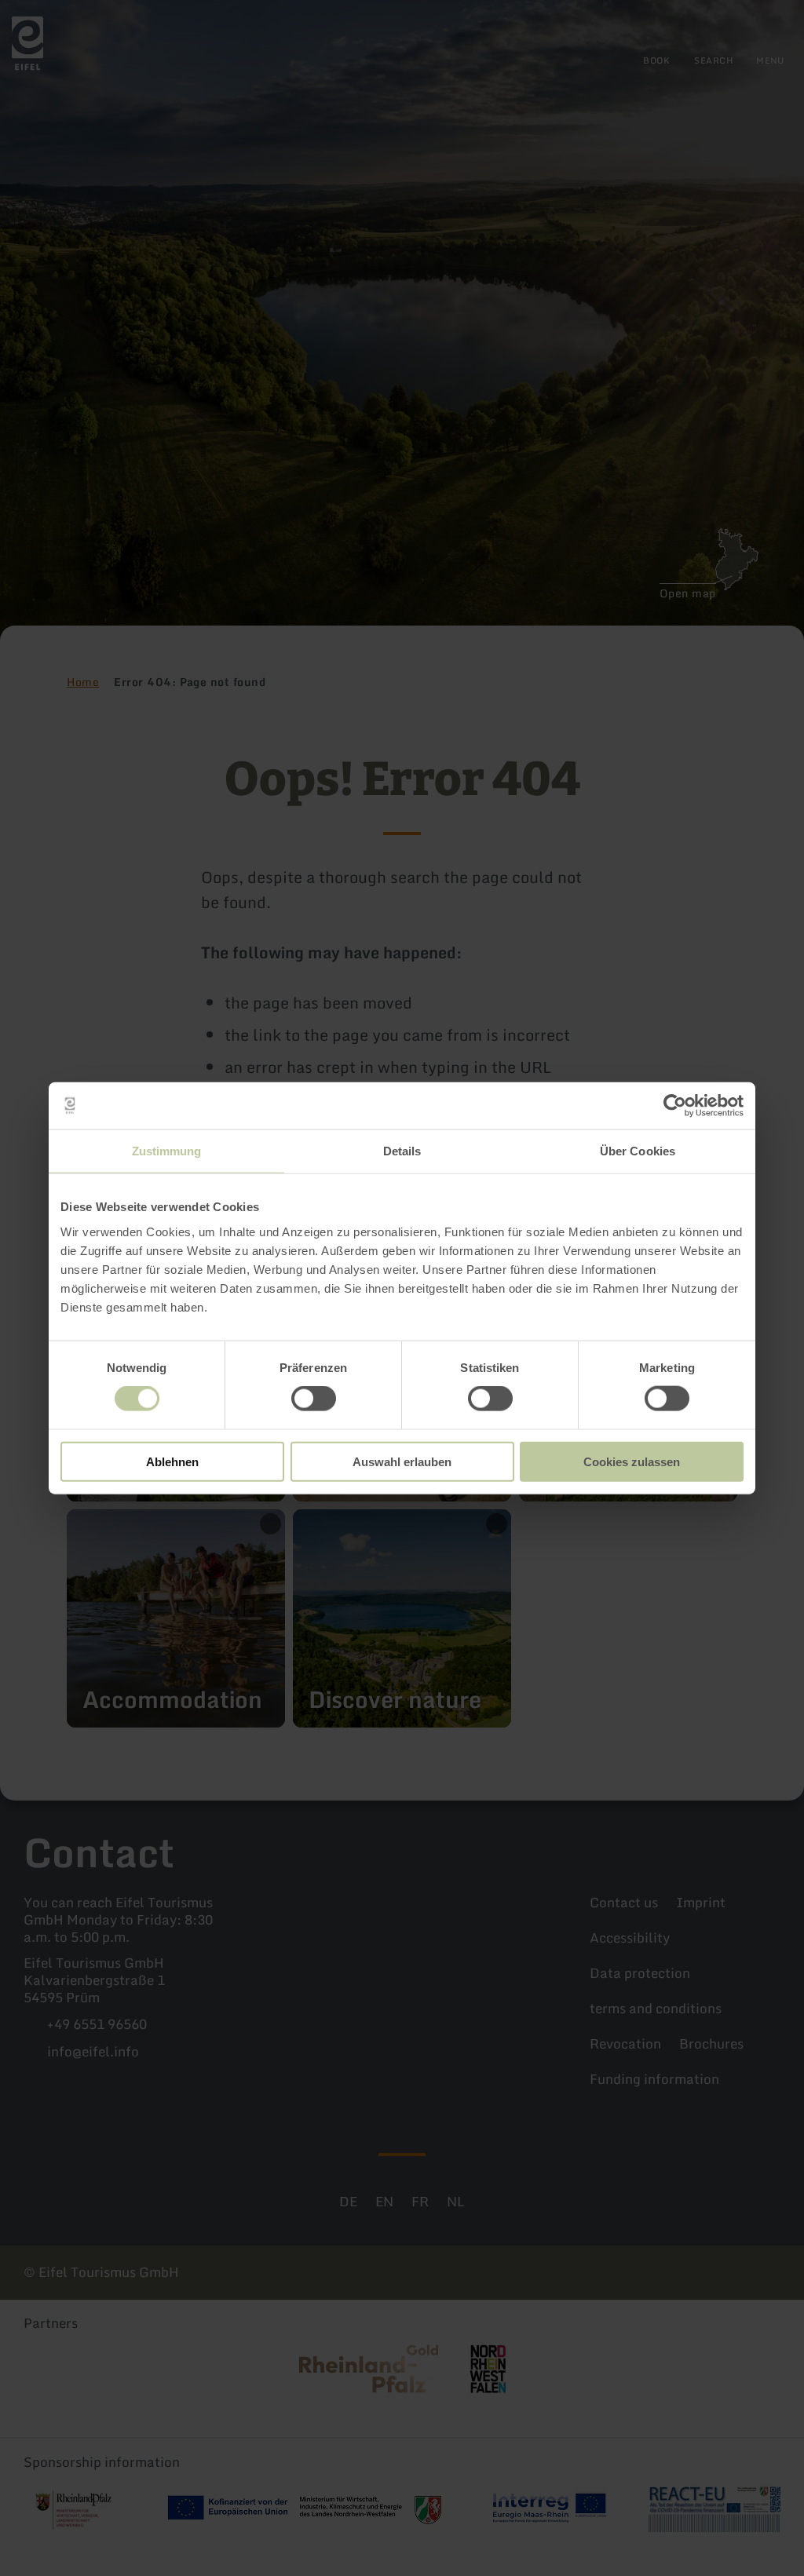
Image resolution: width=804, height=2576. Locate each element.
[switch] (314, 1399)
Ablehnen (172, 1461)
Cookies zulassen (632, 1461)
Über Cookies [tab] (638, 1151)
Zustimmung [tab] (167, 1151)
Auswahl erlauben (402, 1461)
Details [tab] (402, 1151)
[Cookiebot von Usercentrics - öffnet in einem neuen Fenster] (675, 1106)
